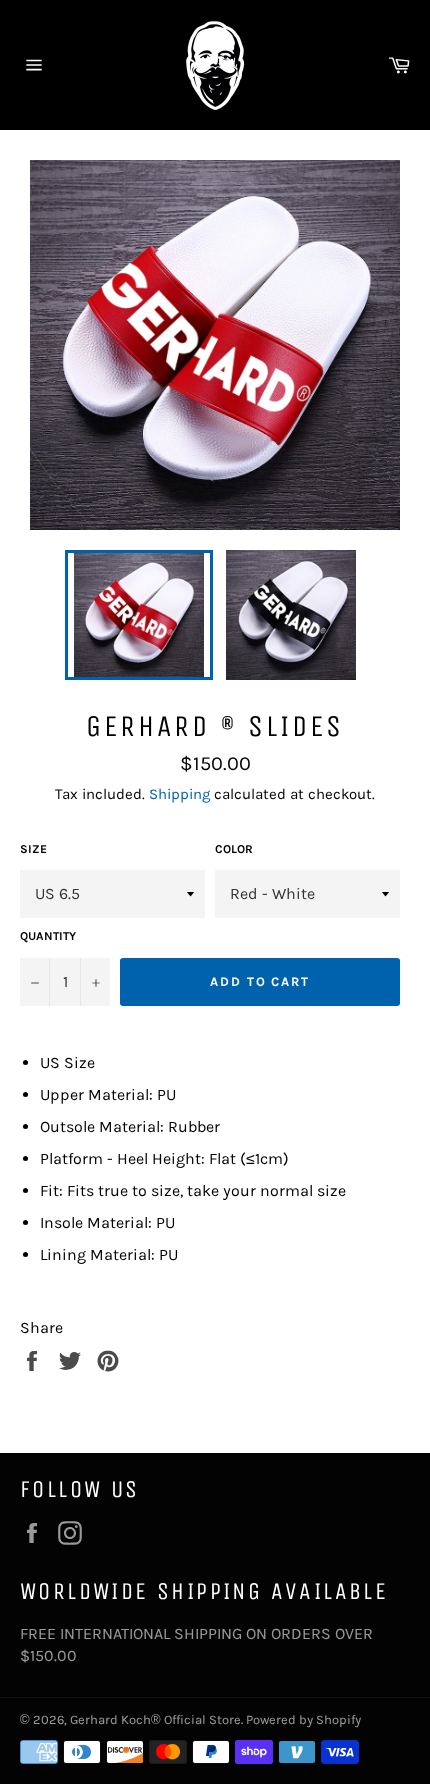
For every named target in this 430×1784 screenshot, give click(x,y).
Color (234, 849)
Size (33, 849)
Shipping (179, 794)
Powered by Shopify (303, 1719)
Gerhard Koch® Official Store (155, 1719)
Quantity (48, 936)
